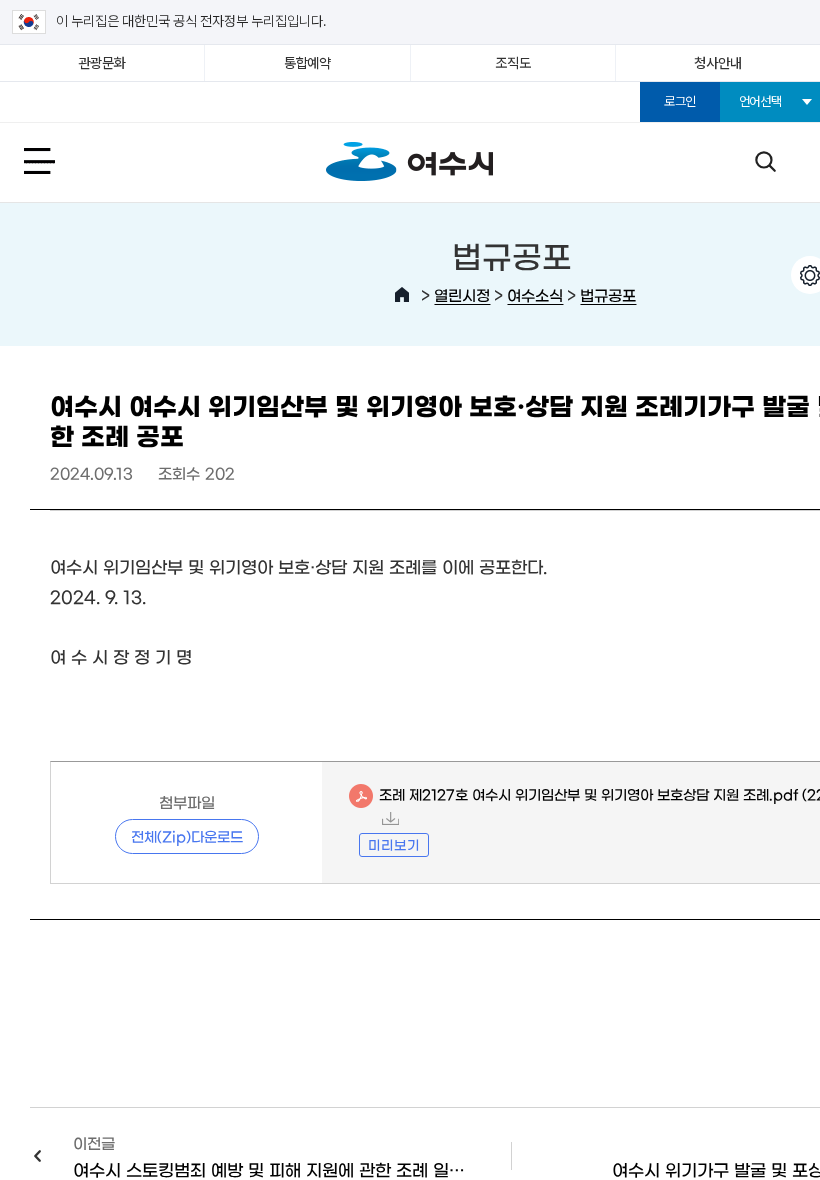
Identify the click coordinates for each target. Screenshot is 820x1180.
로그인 (680, 101)
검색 (765, 160)
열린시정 (462, 294)
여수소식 (535, 294)
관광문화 (102, 63)
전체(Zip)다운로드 (187, 836)
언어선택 (760, 101)
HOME (402, 295)
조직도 (512, 63)
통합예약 (307, 63)
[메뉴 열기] (61, 160)
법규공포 (608, 294)
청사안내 (717, 63)
